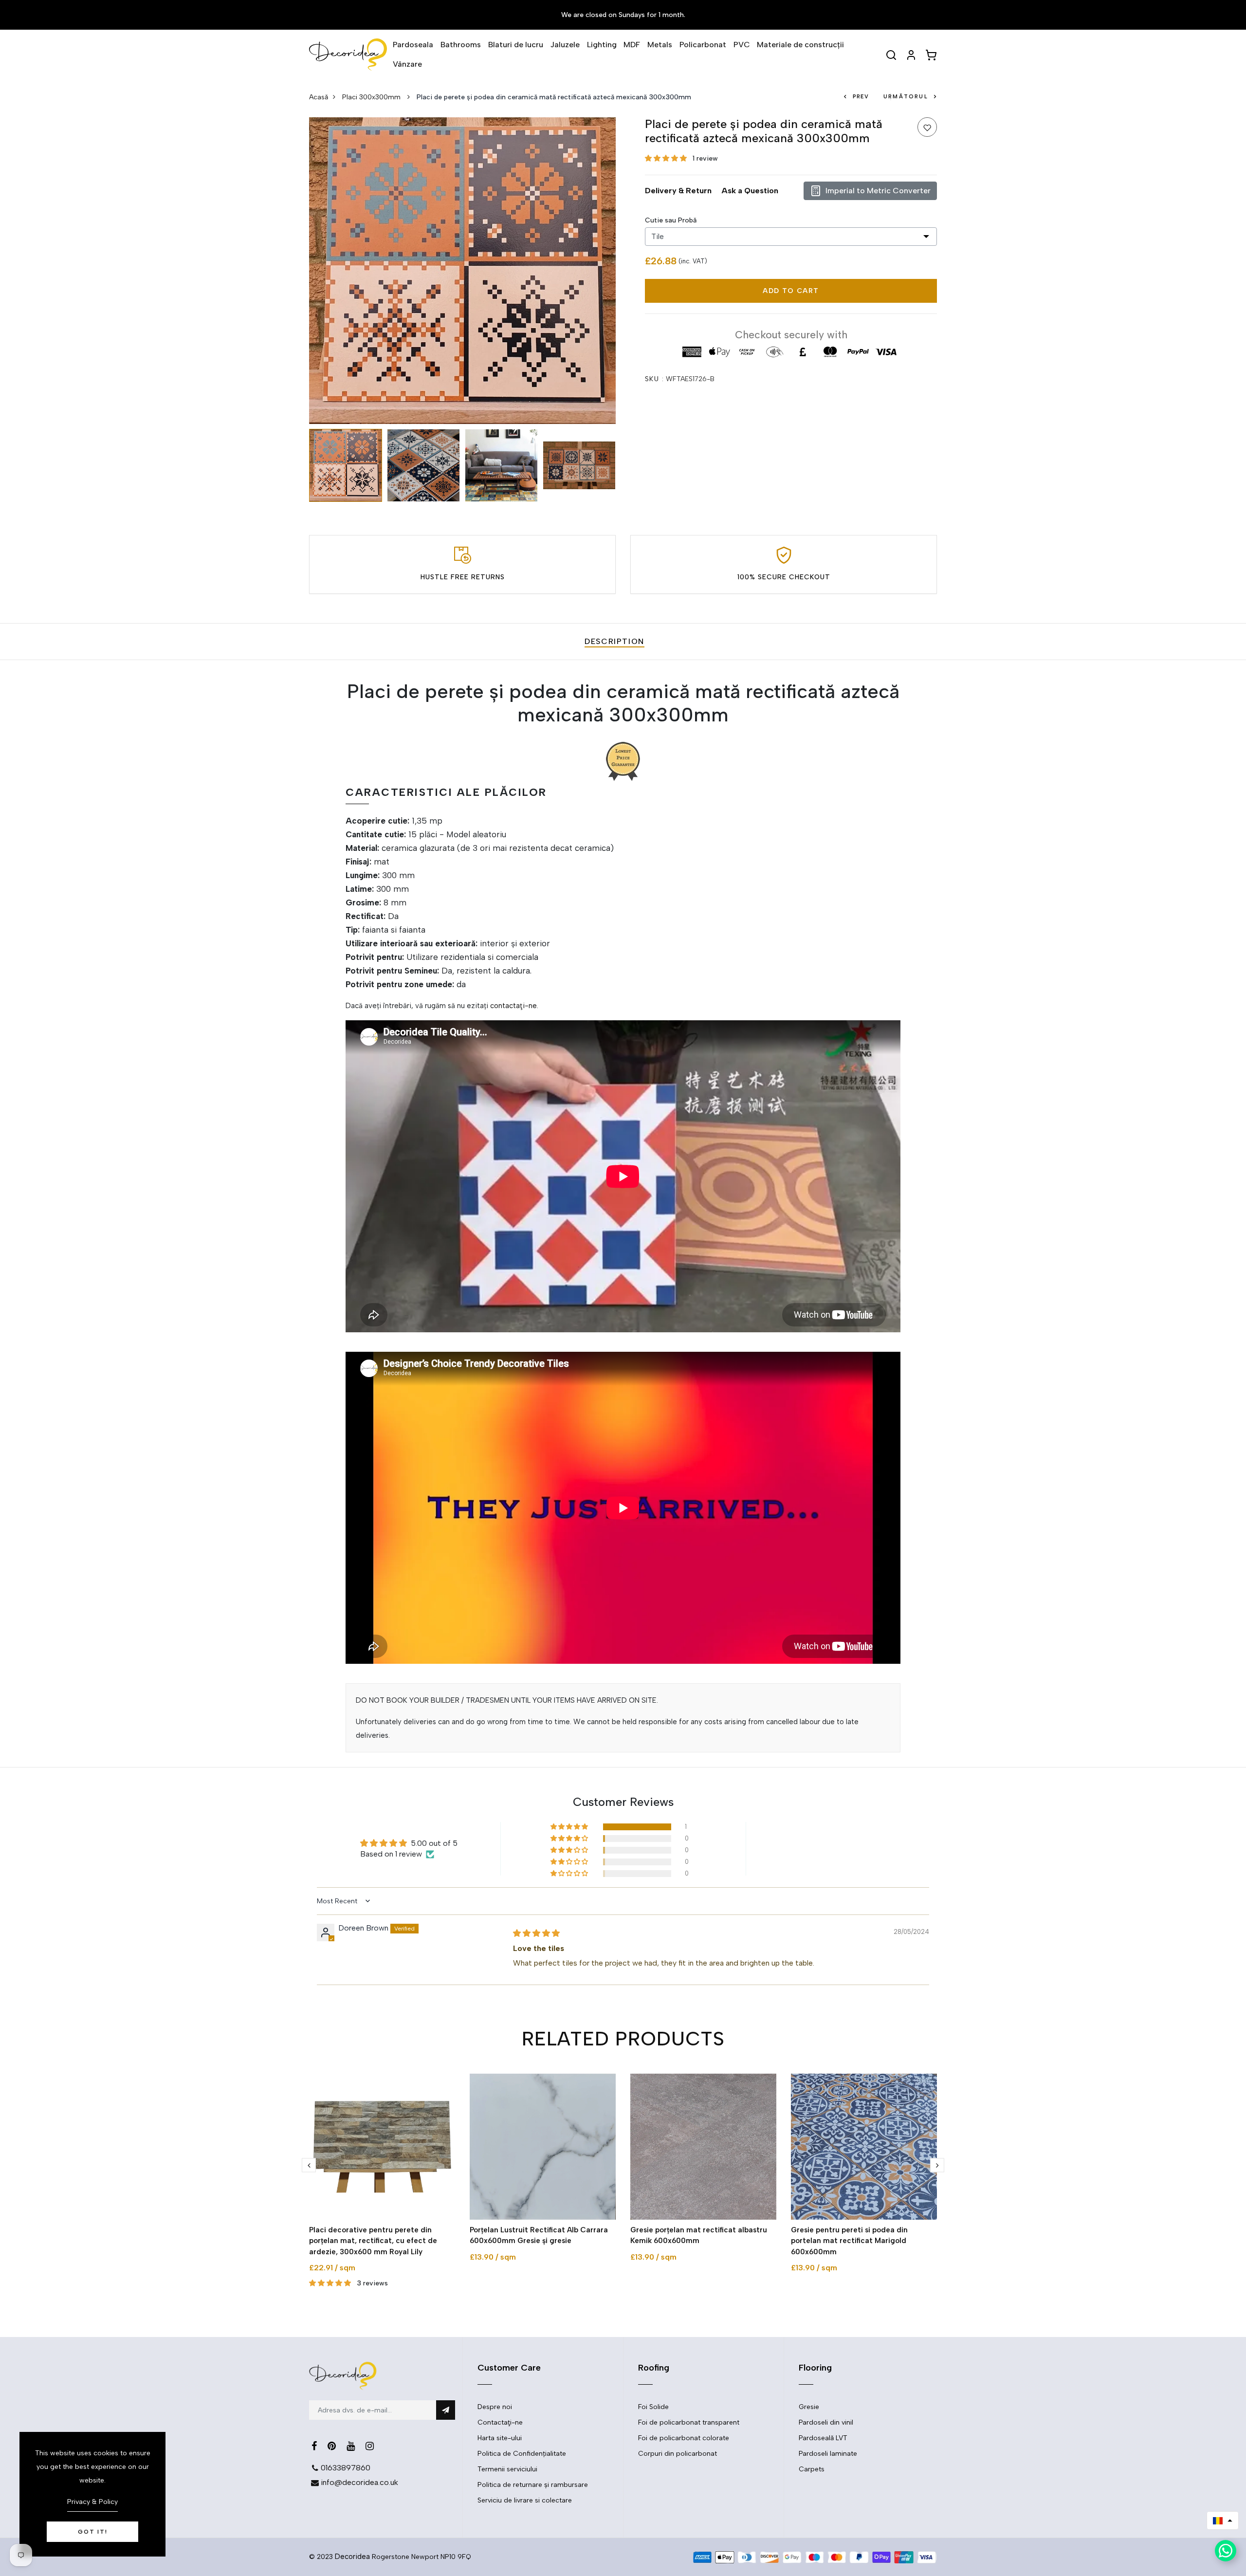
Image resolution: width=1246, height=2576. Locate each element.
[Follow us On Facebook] (314, 2446)
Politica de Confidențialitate (522, 2454)
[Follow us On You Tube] (351, 2446)
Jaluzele (565, 45)
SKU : (654, 379)
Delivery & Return (678, 191)
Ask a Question (750, 191)
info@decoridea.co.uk (359, 2482)
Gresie (809, 2407)
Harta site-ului (500, 2438)
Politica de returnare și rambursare (533, 2485)
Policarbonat (703, 45)
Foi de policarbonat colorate (684, 2438)
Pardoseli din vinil (826, 2422)
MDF (632, 45)
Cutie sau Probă (671, 220)
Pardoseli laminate (828, 2454)
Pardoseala (413, 45)
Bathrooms (461, 45)
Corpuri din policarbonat (678, 2454)
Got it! (93, 2532)
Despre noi (495, 2407)
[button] (667, 158)
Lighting (602, 45)
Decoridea (352, 2557)
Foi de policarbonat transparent (689, 2422)
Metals (660, 45)
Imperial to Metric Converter (878, 191)
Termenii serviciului (507, 2469)
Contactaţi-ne (500, 2422)
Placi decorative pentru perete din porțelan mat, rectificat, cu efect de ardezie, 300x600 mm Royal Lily (373, 2241)
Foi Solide (653, 2407)
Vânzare (407, 64)
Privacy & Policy (92, 2502)
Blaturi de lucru (516, 45)
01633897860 (346, 2468)
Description (614, 641)
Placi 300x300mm (372, 97)
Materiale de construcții (800, 45)
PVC (742, 45)
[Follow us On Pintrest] (332, 2446)
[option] (462, 271)
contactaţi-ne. (514, 1006)
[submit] (446, 2410)
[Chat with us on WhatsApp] (1226, 2551)
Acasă (319, 97)
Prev (861, 97)
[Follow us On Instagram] (370, 2446)
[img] (536, 1933)
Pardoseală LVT (823, 2438)
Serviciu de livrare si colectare (525, 2500)
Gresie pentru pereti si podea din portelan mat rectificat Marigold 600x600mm (849, 2241)
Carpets (812, 2469)
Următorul (906, 97)
